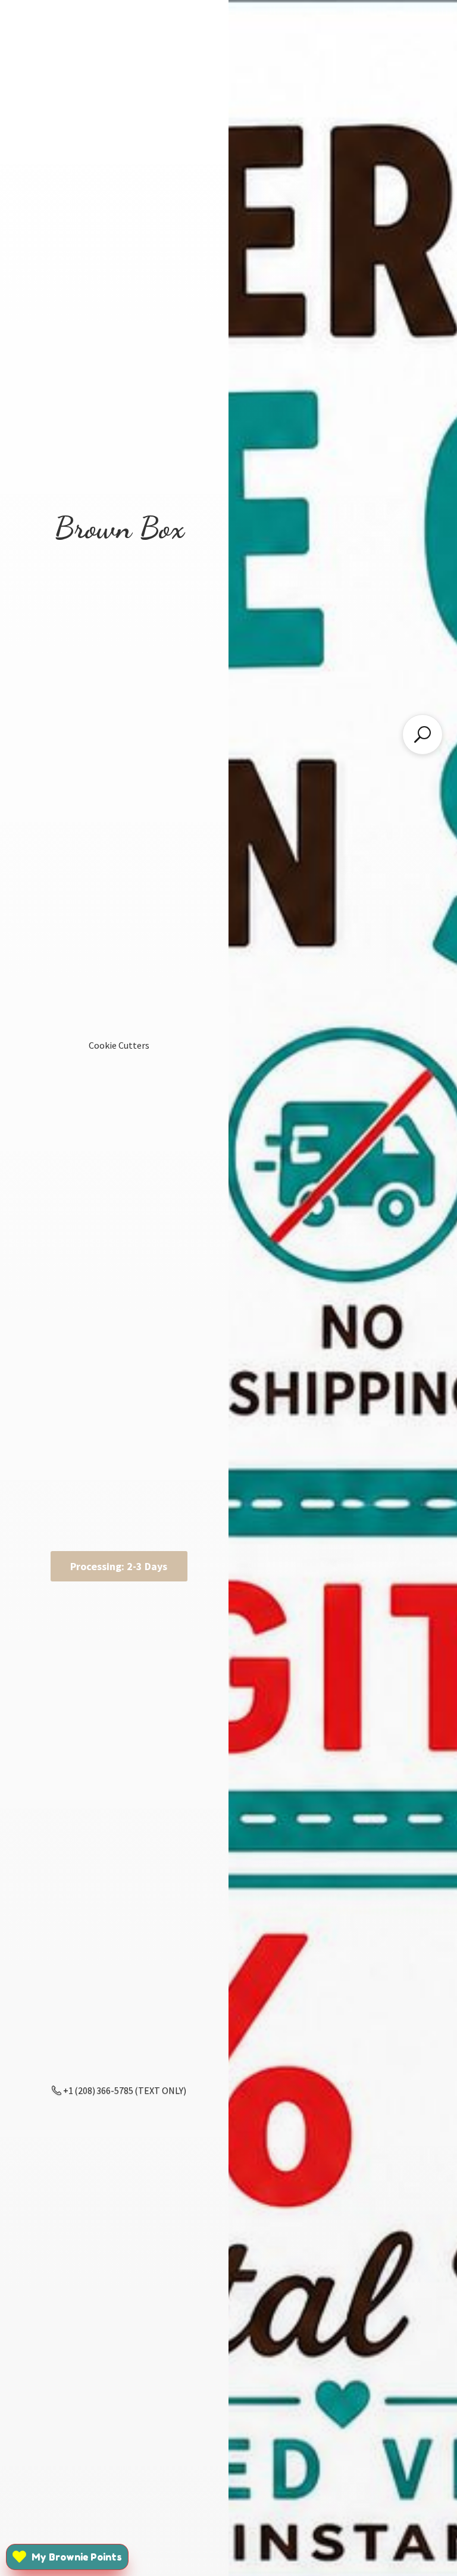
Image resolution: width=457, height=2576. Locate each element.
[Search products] (422, 734)
